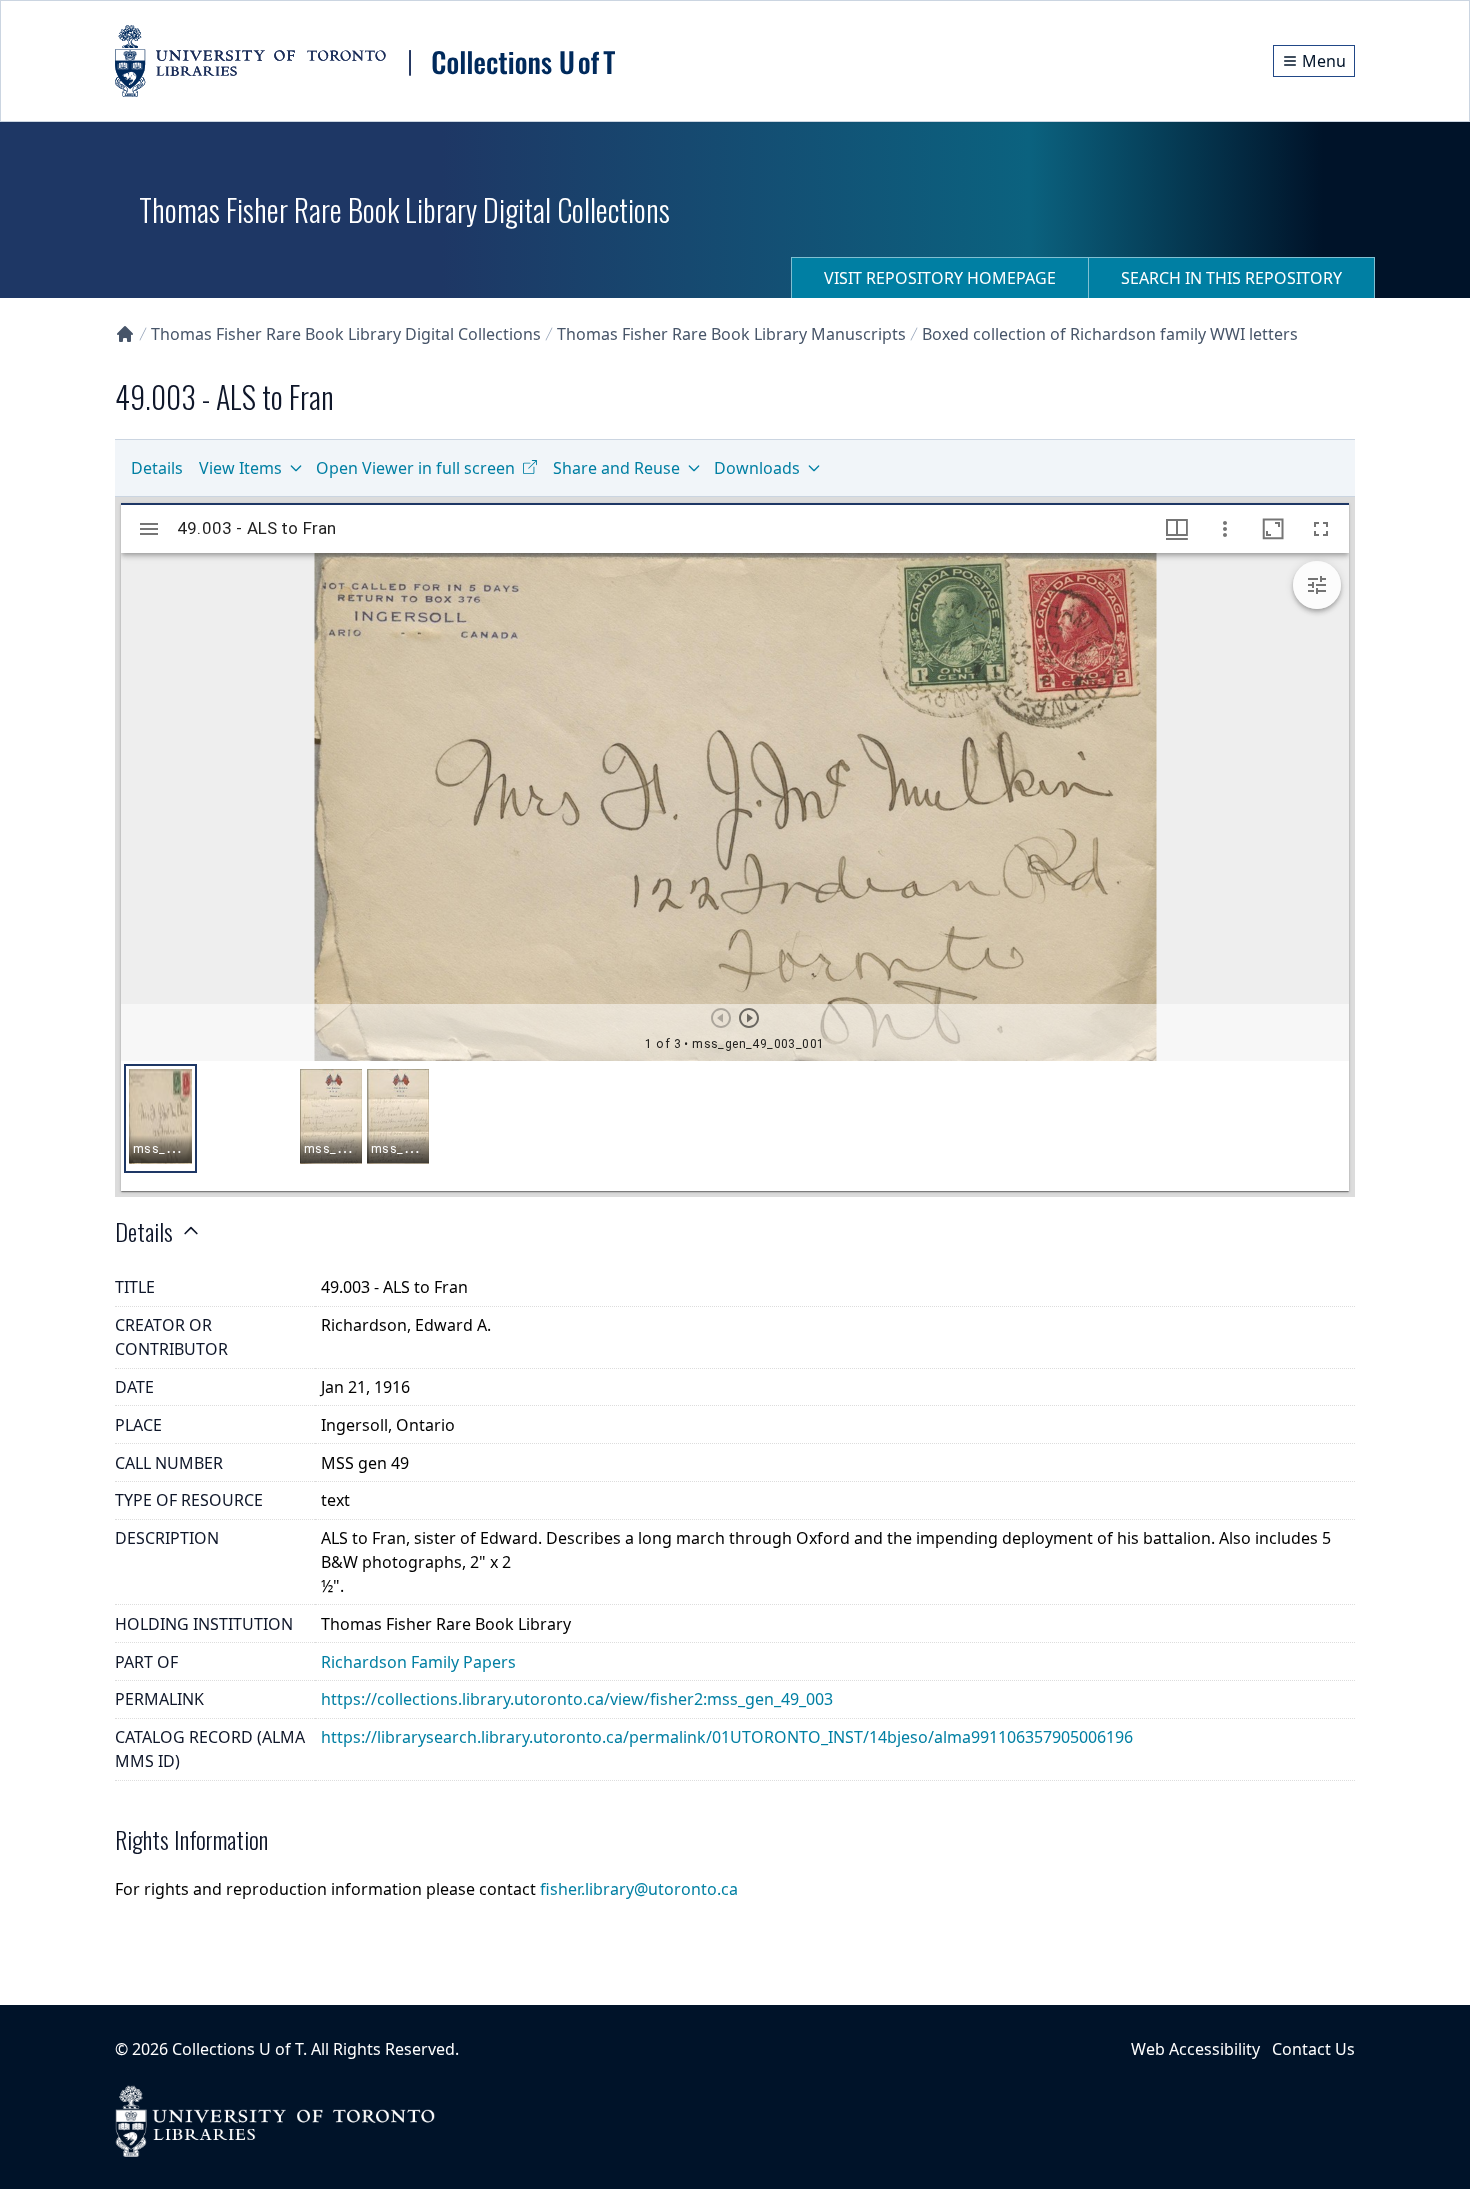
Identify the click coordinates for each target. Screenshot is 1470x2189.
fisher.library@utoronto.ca (639, 1889)
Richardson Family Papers (418, 1662)
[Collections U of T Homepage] (125, 334)
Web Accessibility (1195, 2049)
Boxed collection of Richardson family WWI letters (1110, 334)
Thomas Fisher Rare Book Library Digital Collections (346, 334)
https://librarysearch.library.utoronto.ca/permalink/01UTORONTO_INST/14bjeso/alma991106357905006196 (727, 1737)
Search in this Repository (1231, 278)
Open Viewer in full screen (415, 468)
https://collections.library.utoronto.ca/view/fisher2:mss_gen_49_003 (577, 1699)
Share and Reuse (616, 468)
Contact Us (1313, 2049)
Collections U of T (237, 2049)
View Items (240, 468)
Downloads (757, 468)
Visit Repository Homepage (940, 278)
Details (157, 468)
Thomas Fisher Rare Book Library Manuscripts (731, 334)
